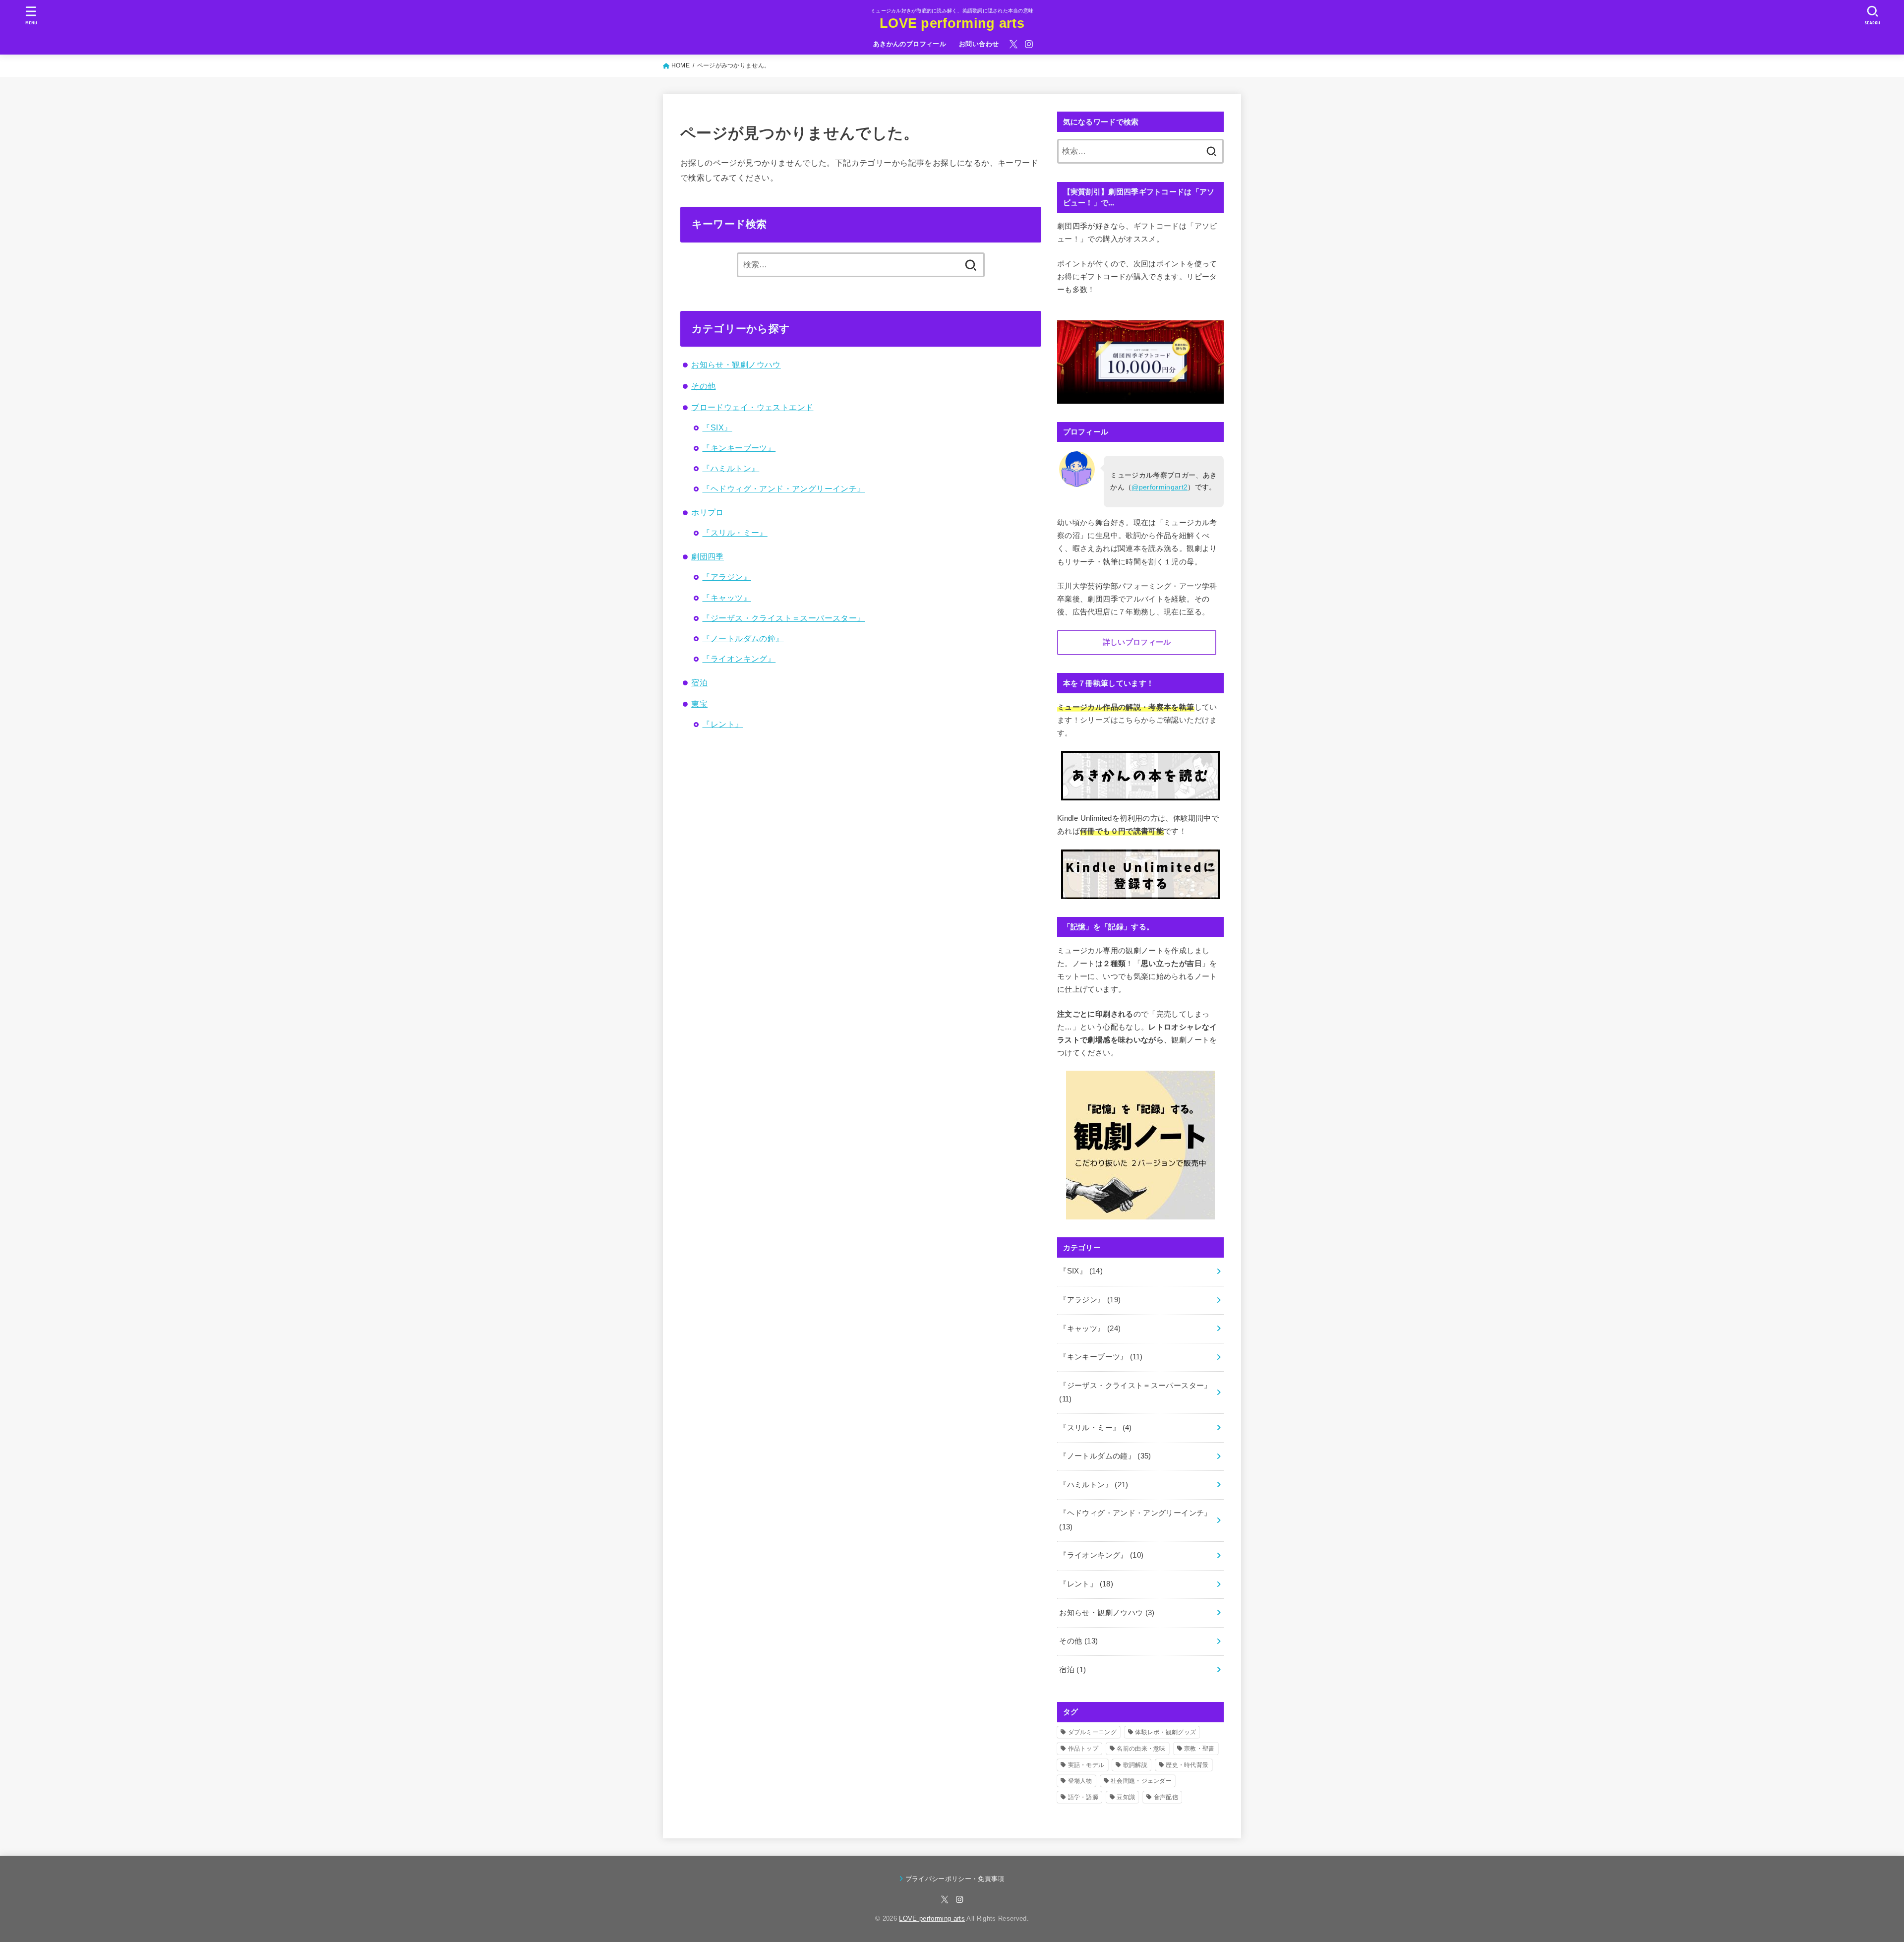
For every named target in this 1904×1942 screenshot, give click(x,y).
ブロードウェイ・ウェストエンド (752, 407)
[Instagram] (1029, 44)
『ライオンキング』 (739, 659)
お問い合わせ (979, 44)
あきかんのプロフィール (910, 44)
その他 (703, 386)
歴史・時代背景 (1187, 1765)
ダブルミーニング (1092, 1732)
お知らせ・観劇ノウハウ (736, 364)
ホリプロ (708, 512)
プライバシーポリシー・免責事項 (955, 1879)
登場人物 (1080, 1781)
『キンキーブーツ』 (739, 448)
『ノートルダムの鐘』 (743, 638)
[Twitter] (1013, 44)
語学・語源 (1083, 1797)
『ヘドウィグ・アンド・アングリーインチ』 (783, 488)
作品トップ (1083, 1749)
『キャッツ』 (726, 598)
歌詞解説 (1135, 1765)
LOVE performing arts (952, 23)
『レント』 (722, 724)
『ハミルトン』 (731, 468)
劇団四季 (708, 556)
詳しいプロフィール (1137, 642)
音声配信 (1166, 1797)
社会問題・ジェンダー (1141, 1781)
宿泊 (699, 682)
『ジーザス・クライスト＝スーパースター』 (783, 618)
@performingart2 (1160, 487)
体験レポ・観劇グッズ (1165, 1732)
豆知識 (1126, 1797)
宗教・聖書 (1199, 1749)
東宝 (699, 704)
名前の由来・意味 (1141, 1749)
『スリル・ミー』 (735, 533)
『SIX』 (717, 427)
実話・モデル (1086, 1765)
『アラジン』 (726, 577)
